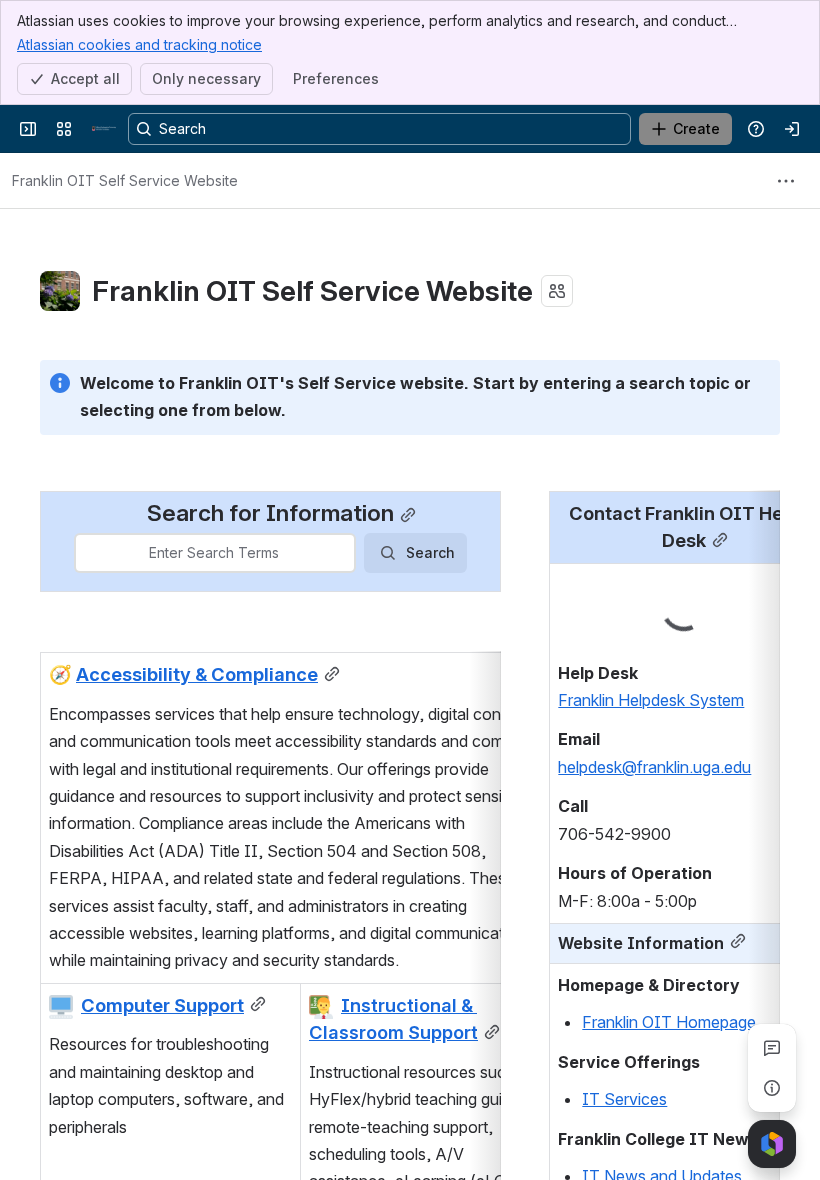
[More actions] (786, 181)
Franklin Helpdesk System (651, 700)
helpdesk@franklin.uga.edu (654, 767)
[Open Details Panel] (772, 1088)
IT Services (624, 1099)
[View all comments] (772, 1048)
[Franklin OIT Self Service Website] (104, 129)
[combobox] (88, 553)
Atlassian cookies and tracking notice (139, 44)
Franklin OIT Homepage (669, 1022)
